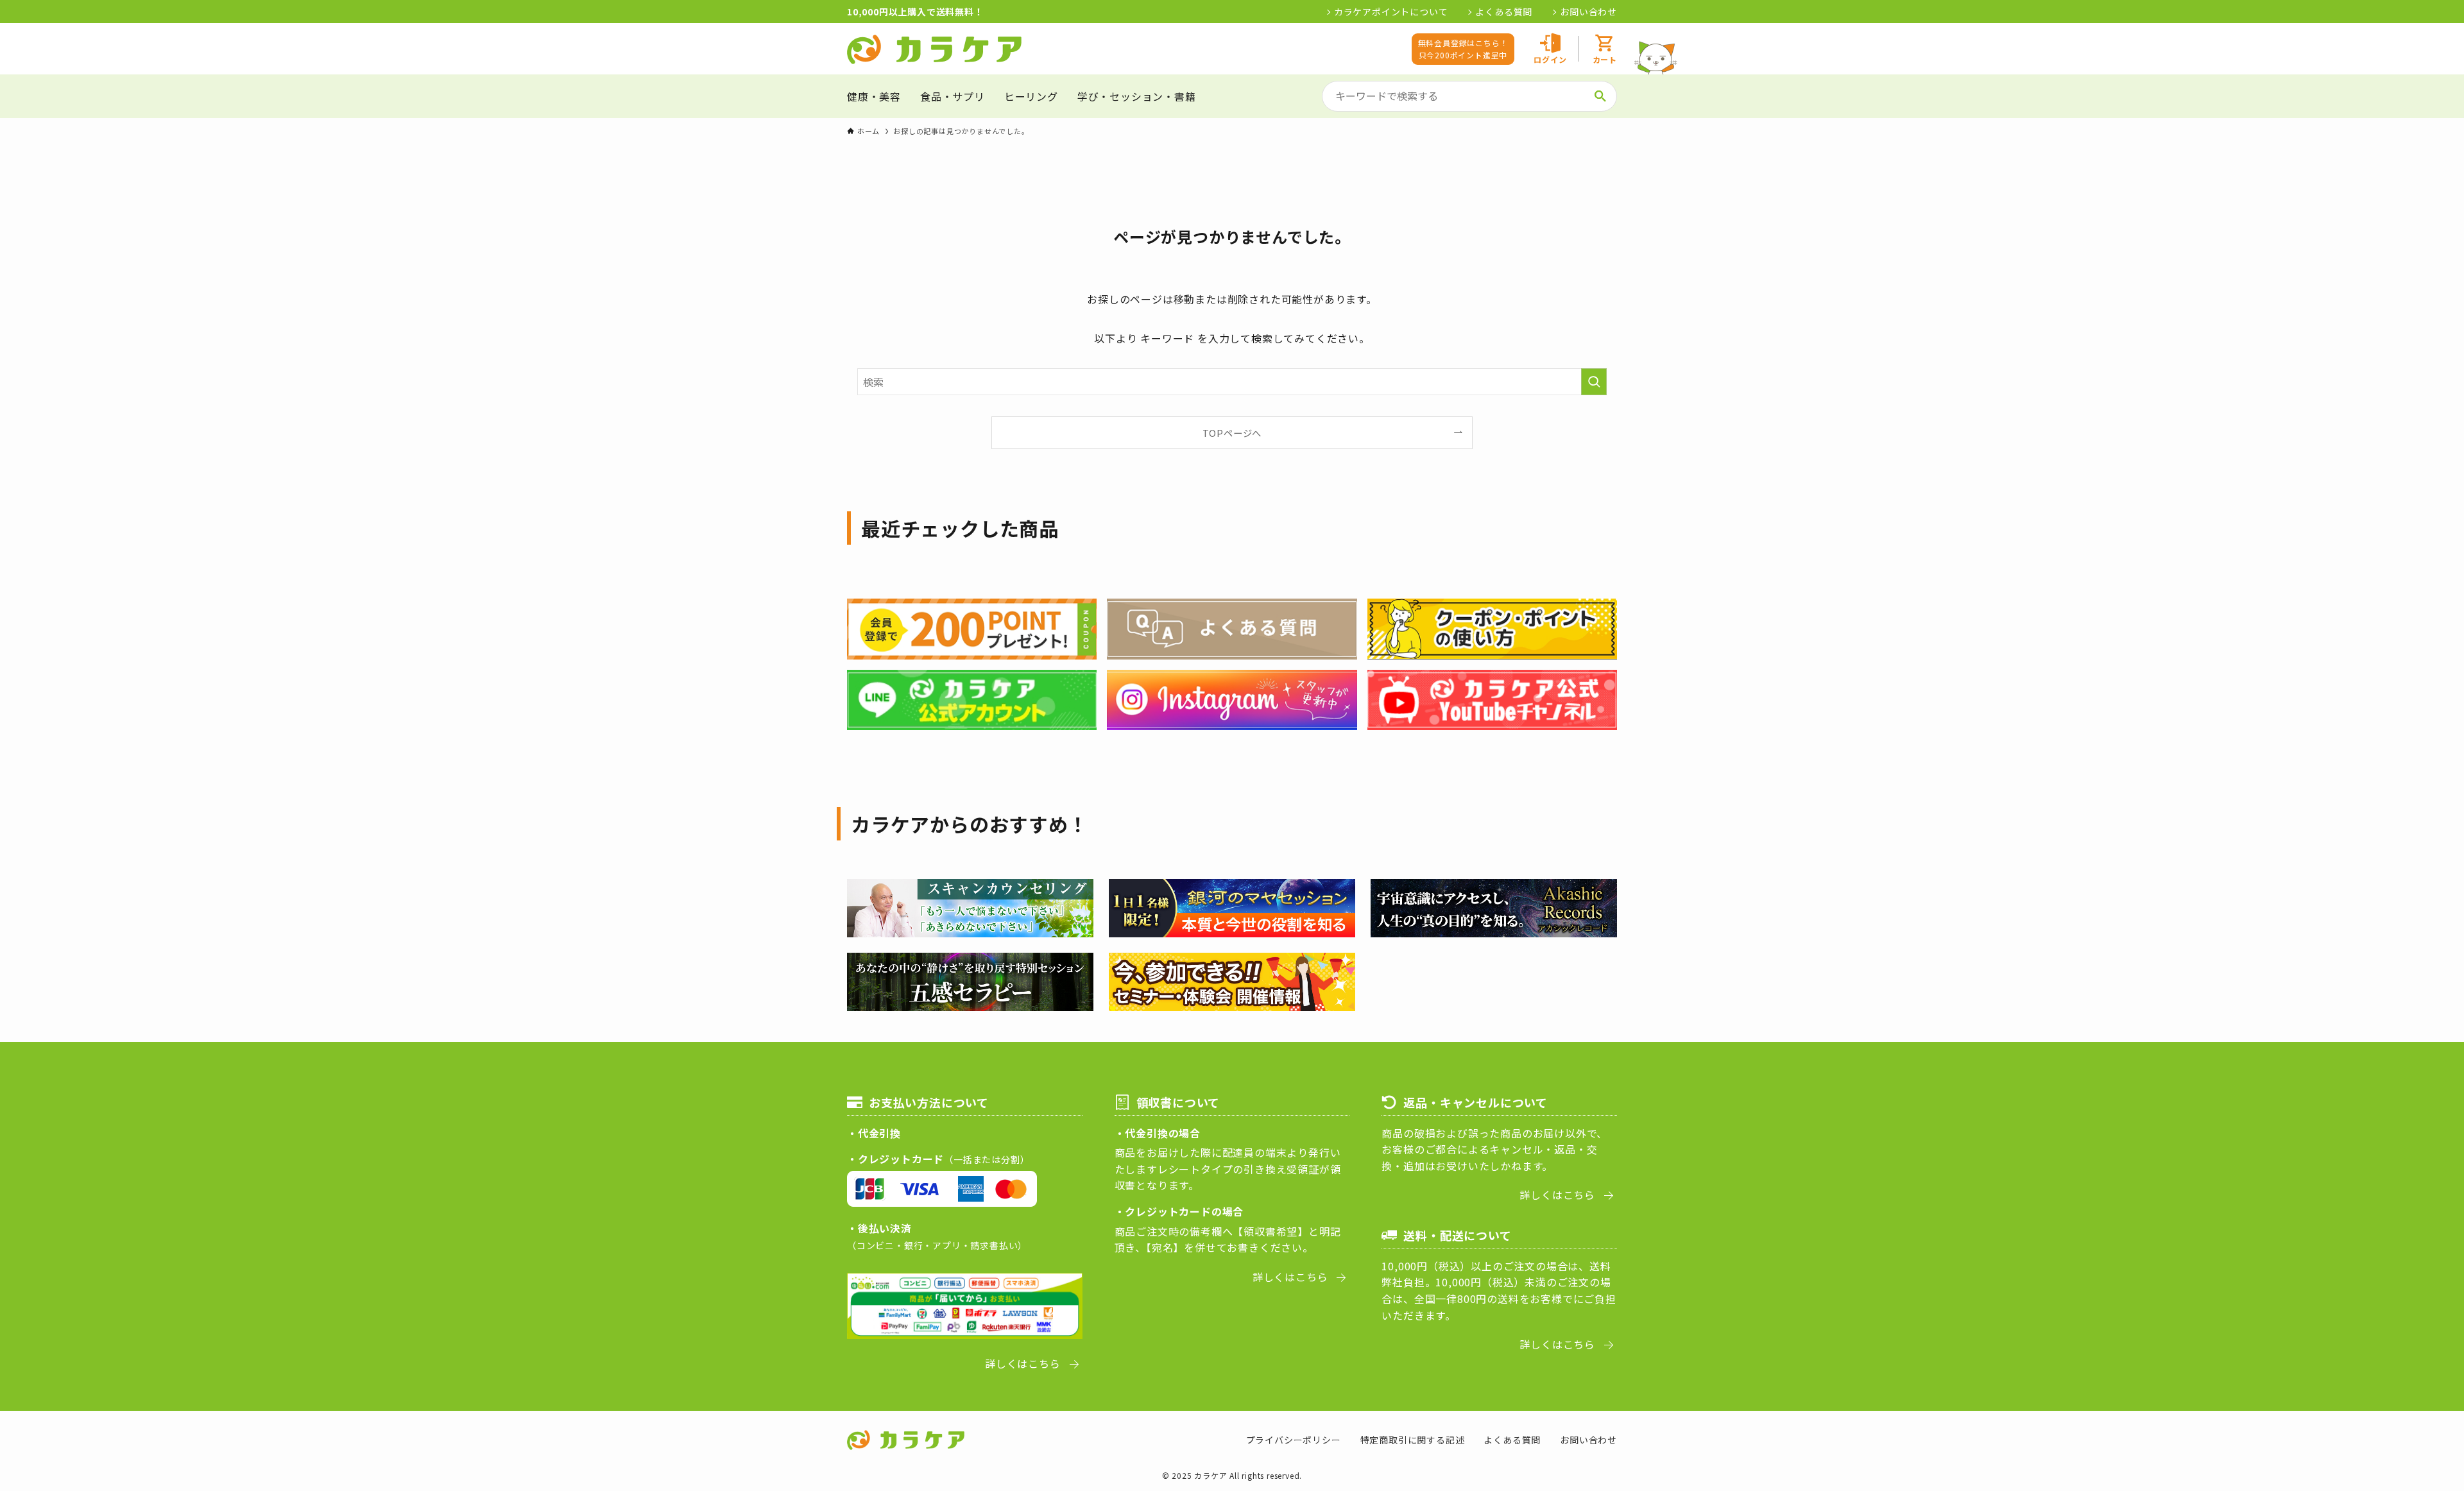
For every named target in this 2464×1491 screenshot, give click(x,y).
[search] (1600, 96)
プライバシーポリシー (1294, 1440)
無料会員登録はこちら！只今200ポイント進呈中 (1463, 49)
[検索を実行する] (1594, 382)
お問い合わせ (1588, 12)
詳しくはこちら (1023, 1363)
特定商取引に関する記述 (1413, 1440)
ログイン (1550, 59)
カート (1605, 59)
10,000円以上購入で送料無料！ (915, 12)
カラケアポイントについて (1391, 12)
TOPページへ (1232, 433)
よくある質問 (1504, 12)
